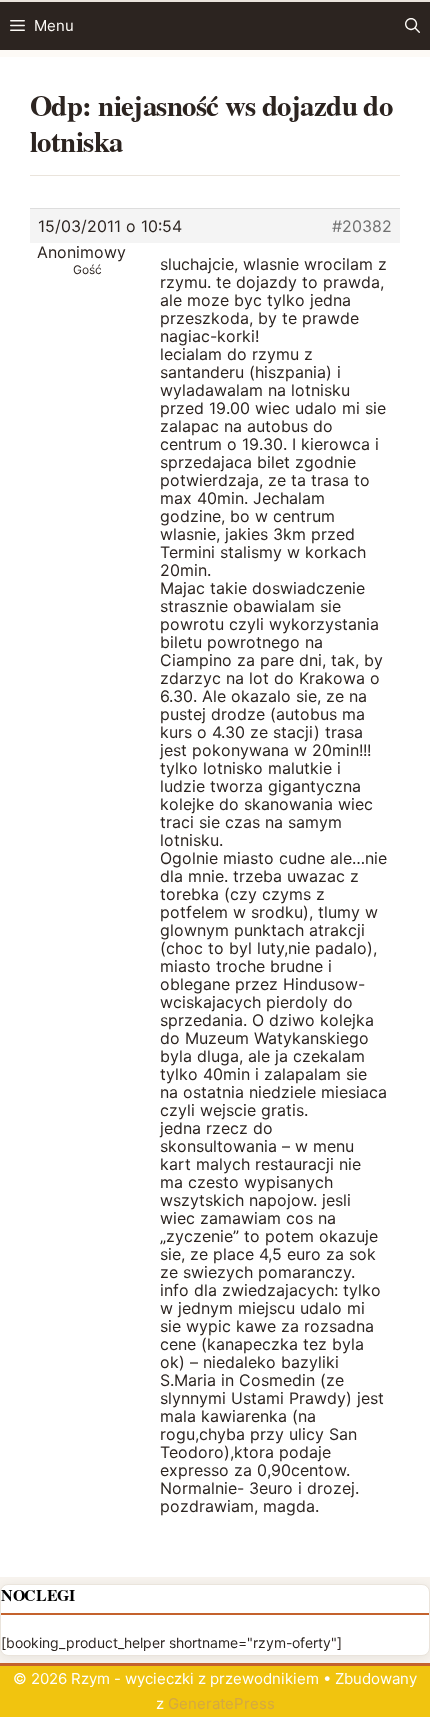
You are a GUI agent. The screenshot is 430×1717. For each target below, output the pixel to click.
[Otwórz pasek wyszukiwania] (412, 26)
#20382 (362, 226)
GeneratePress (221, 1703)
